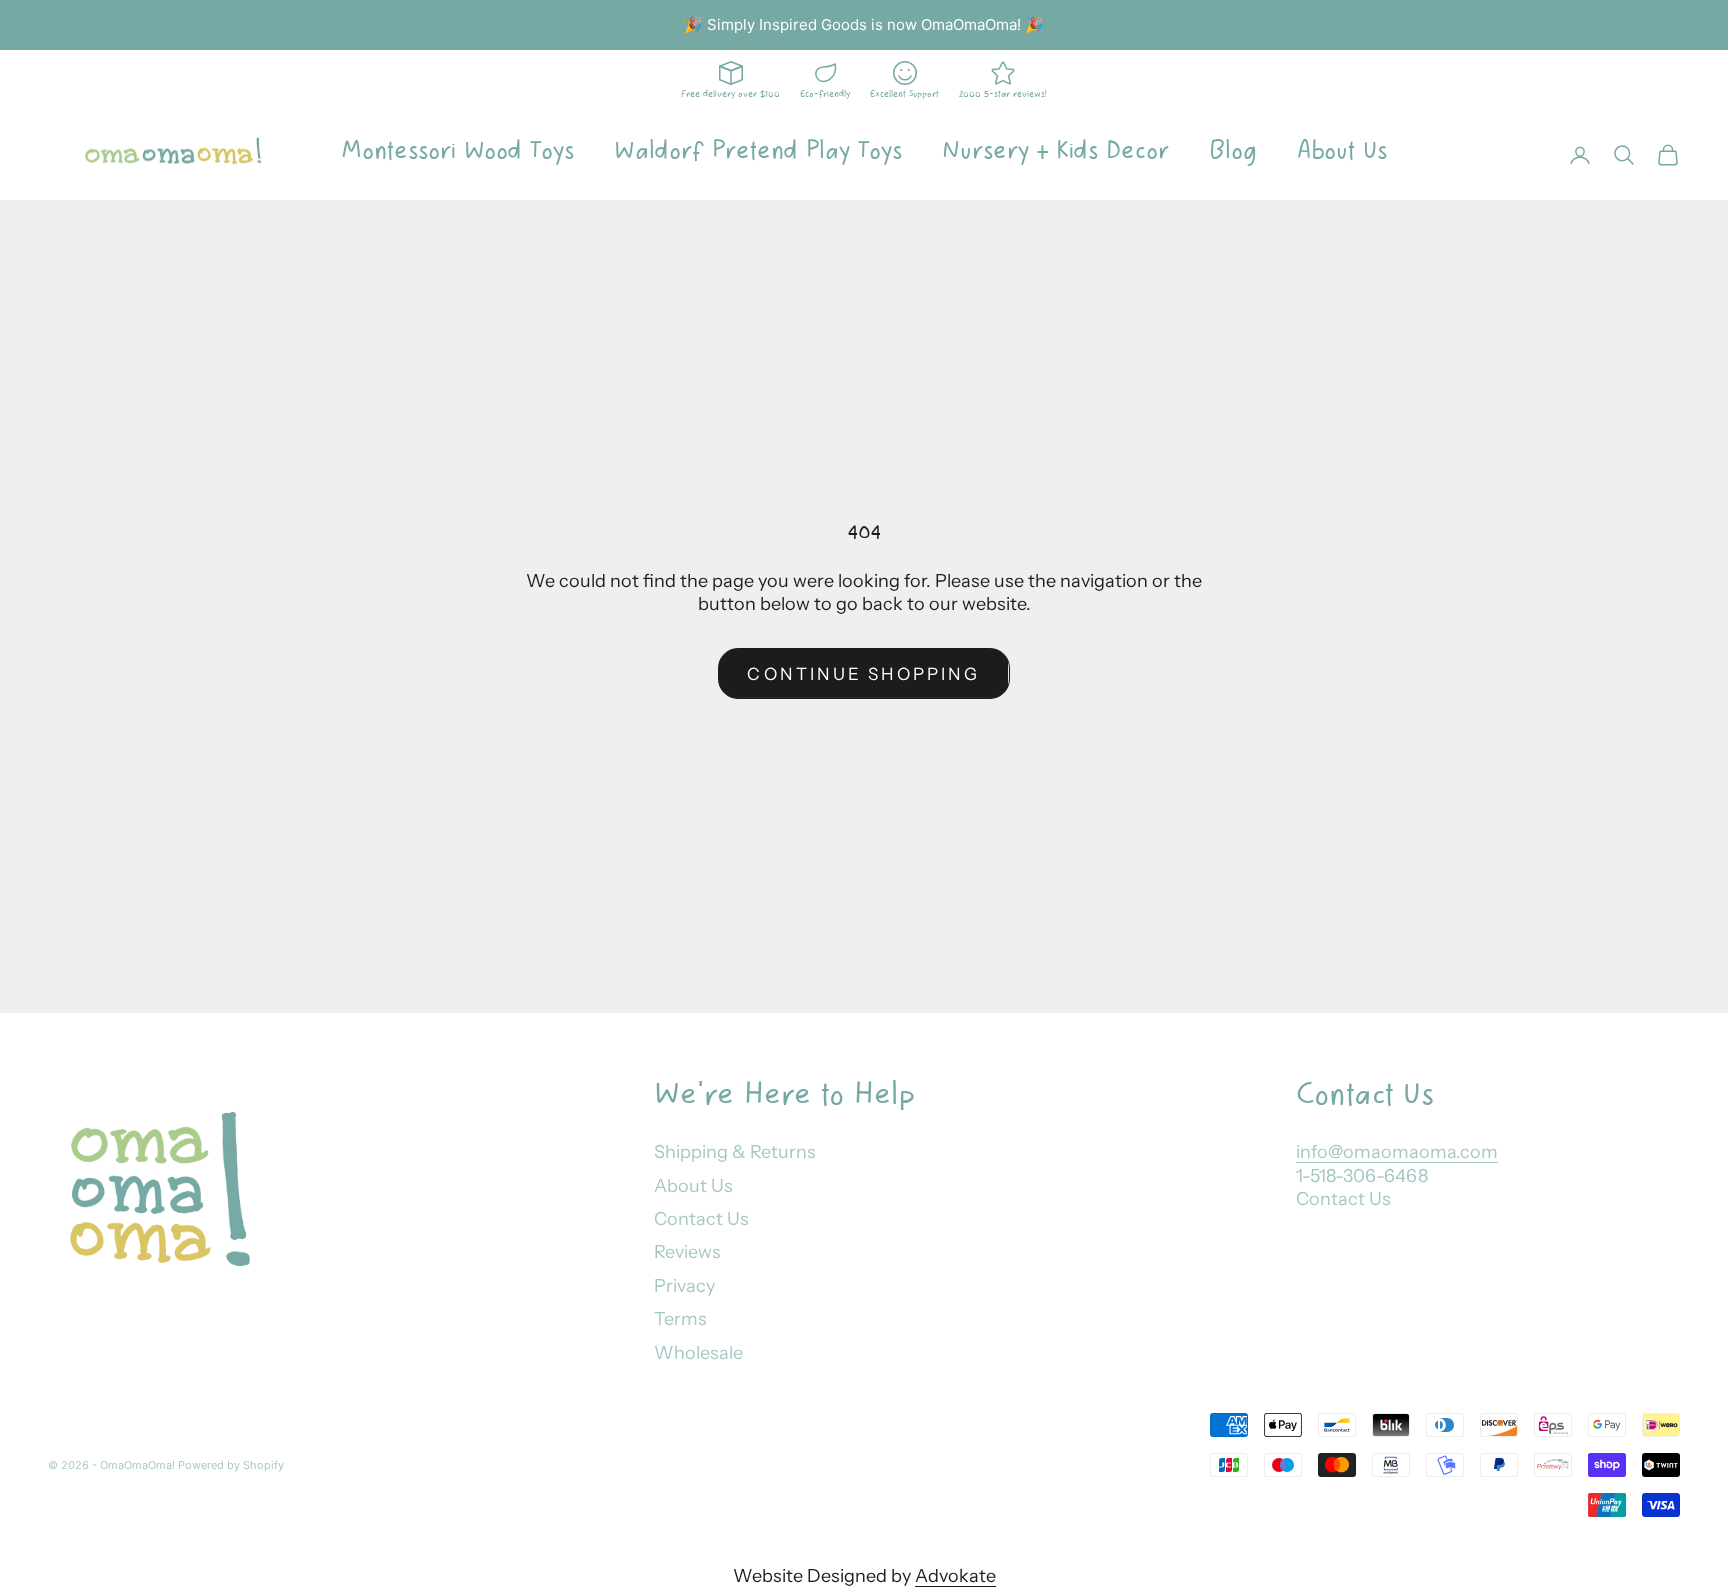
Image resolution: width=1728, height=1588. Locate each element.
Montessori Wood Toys (457, 151)
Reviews (687, 1252)
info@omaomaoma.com (1397, 1152)
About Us (1342, 151)
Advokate (955, 1576)
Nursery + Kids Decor (1055, 151)
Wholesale (698, 1353)
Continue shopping (863, 674)
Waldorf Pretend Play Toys (758, 151)
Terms (680, 1319)
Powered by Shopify (231, 1465)
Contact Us (701, 1219)
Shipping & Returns (735, 1152)
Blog (1233, 151)
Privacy (684, 1286)
